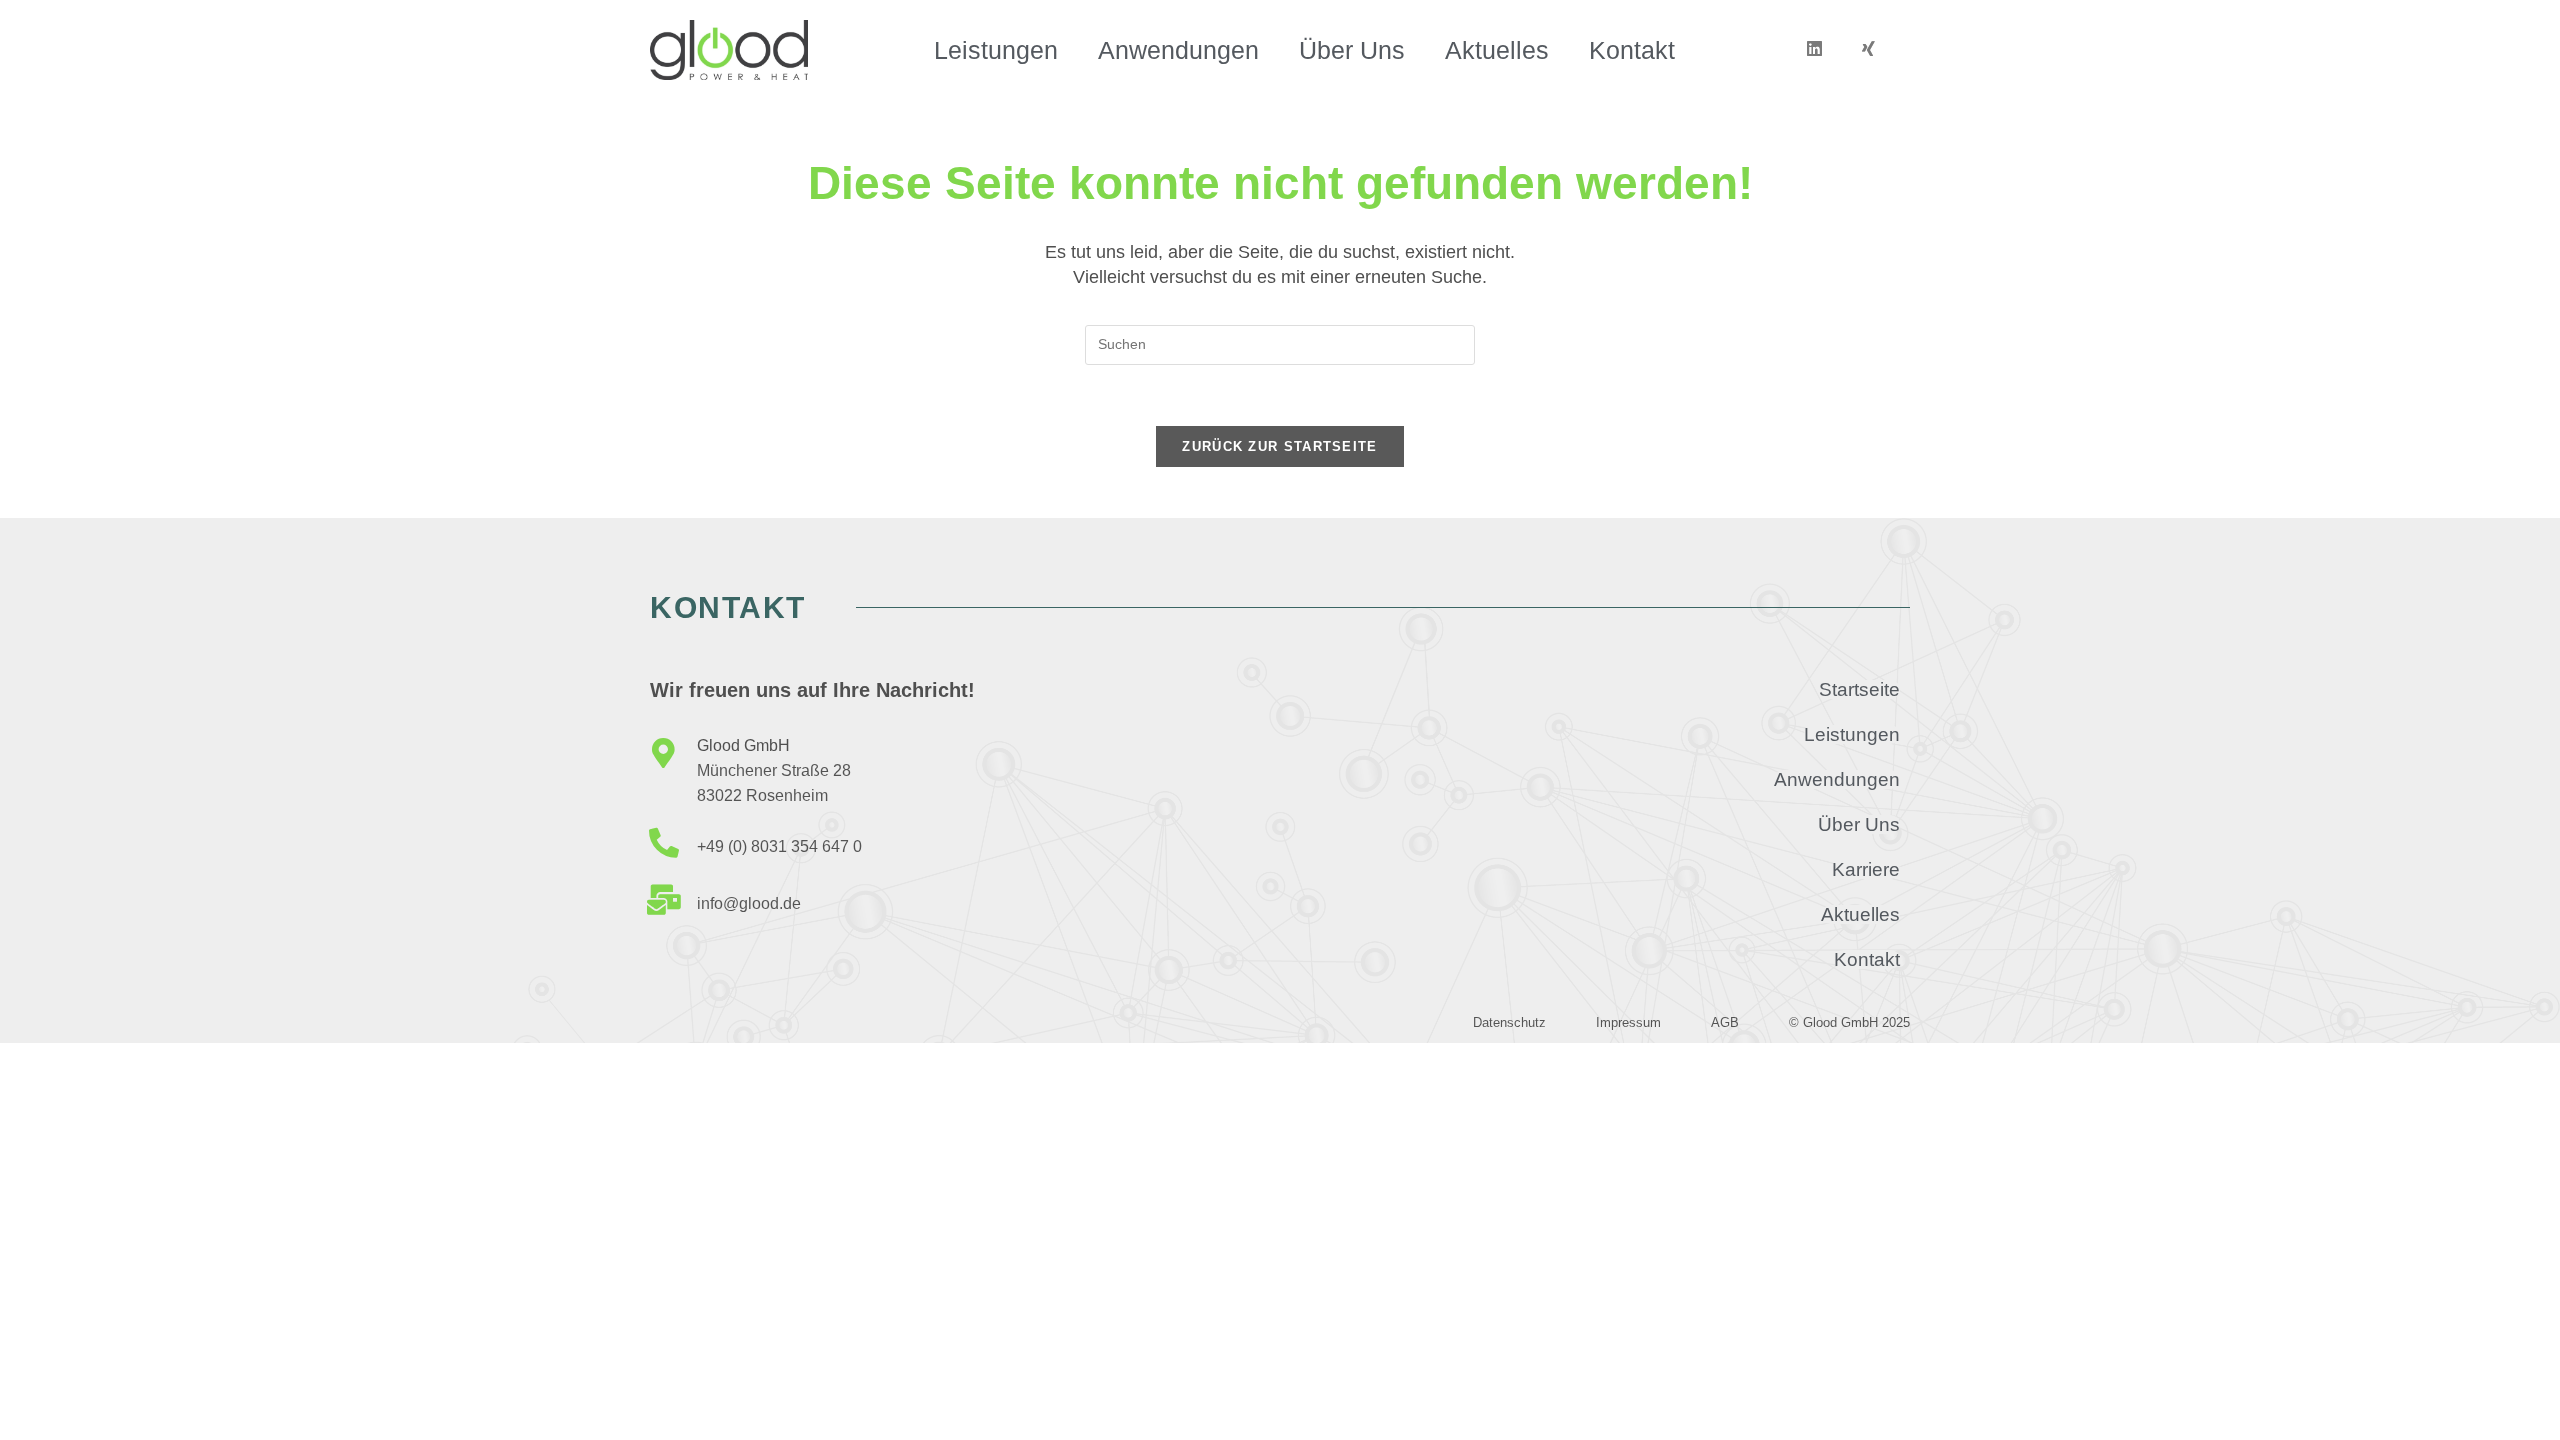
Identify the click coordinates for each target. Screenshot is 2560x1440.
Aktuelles (1497, 50)
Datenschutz (1509, 1022)
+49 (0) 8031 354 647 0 (779, 846)
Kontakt (1632, 50)
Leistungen (996, 50)
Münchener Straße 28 (774, 770)
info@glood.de (749, 903)
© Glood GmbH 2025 (1849, 1022)
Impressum (1628, 1022)
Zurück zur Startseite (1279, 446)
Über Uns (1352, 50)
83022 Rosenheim (762, 795)
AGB (1725, 1022)
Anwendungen (1178, 50)
